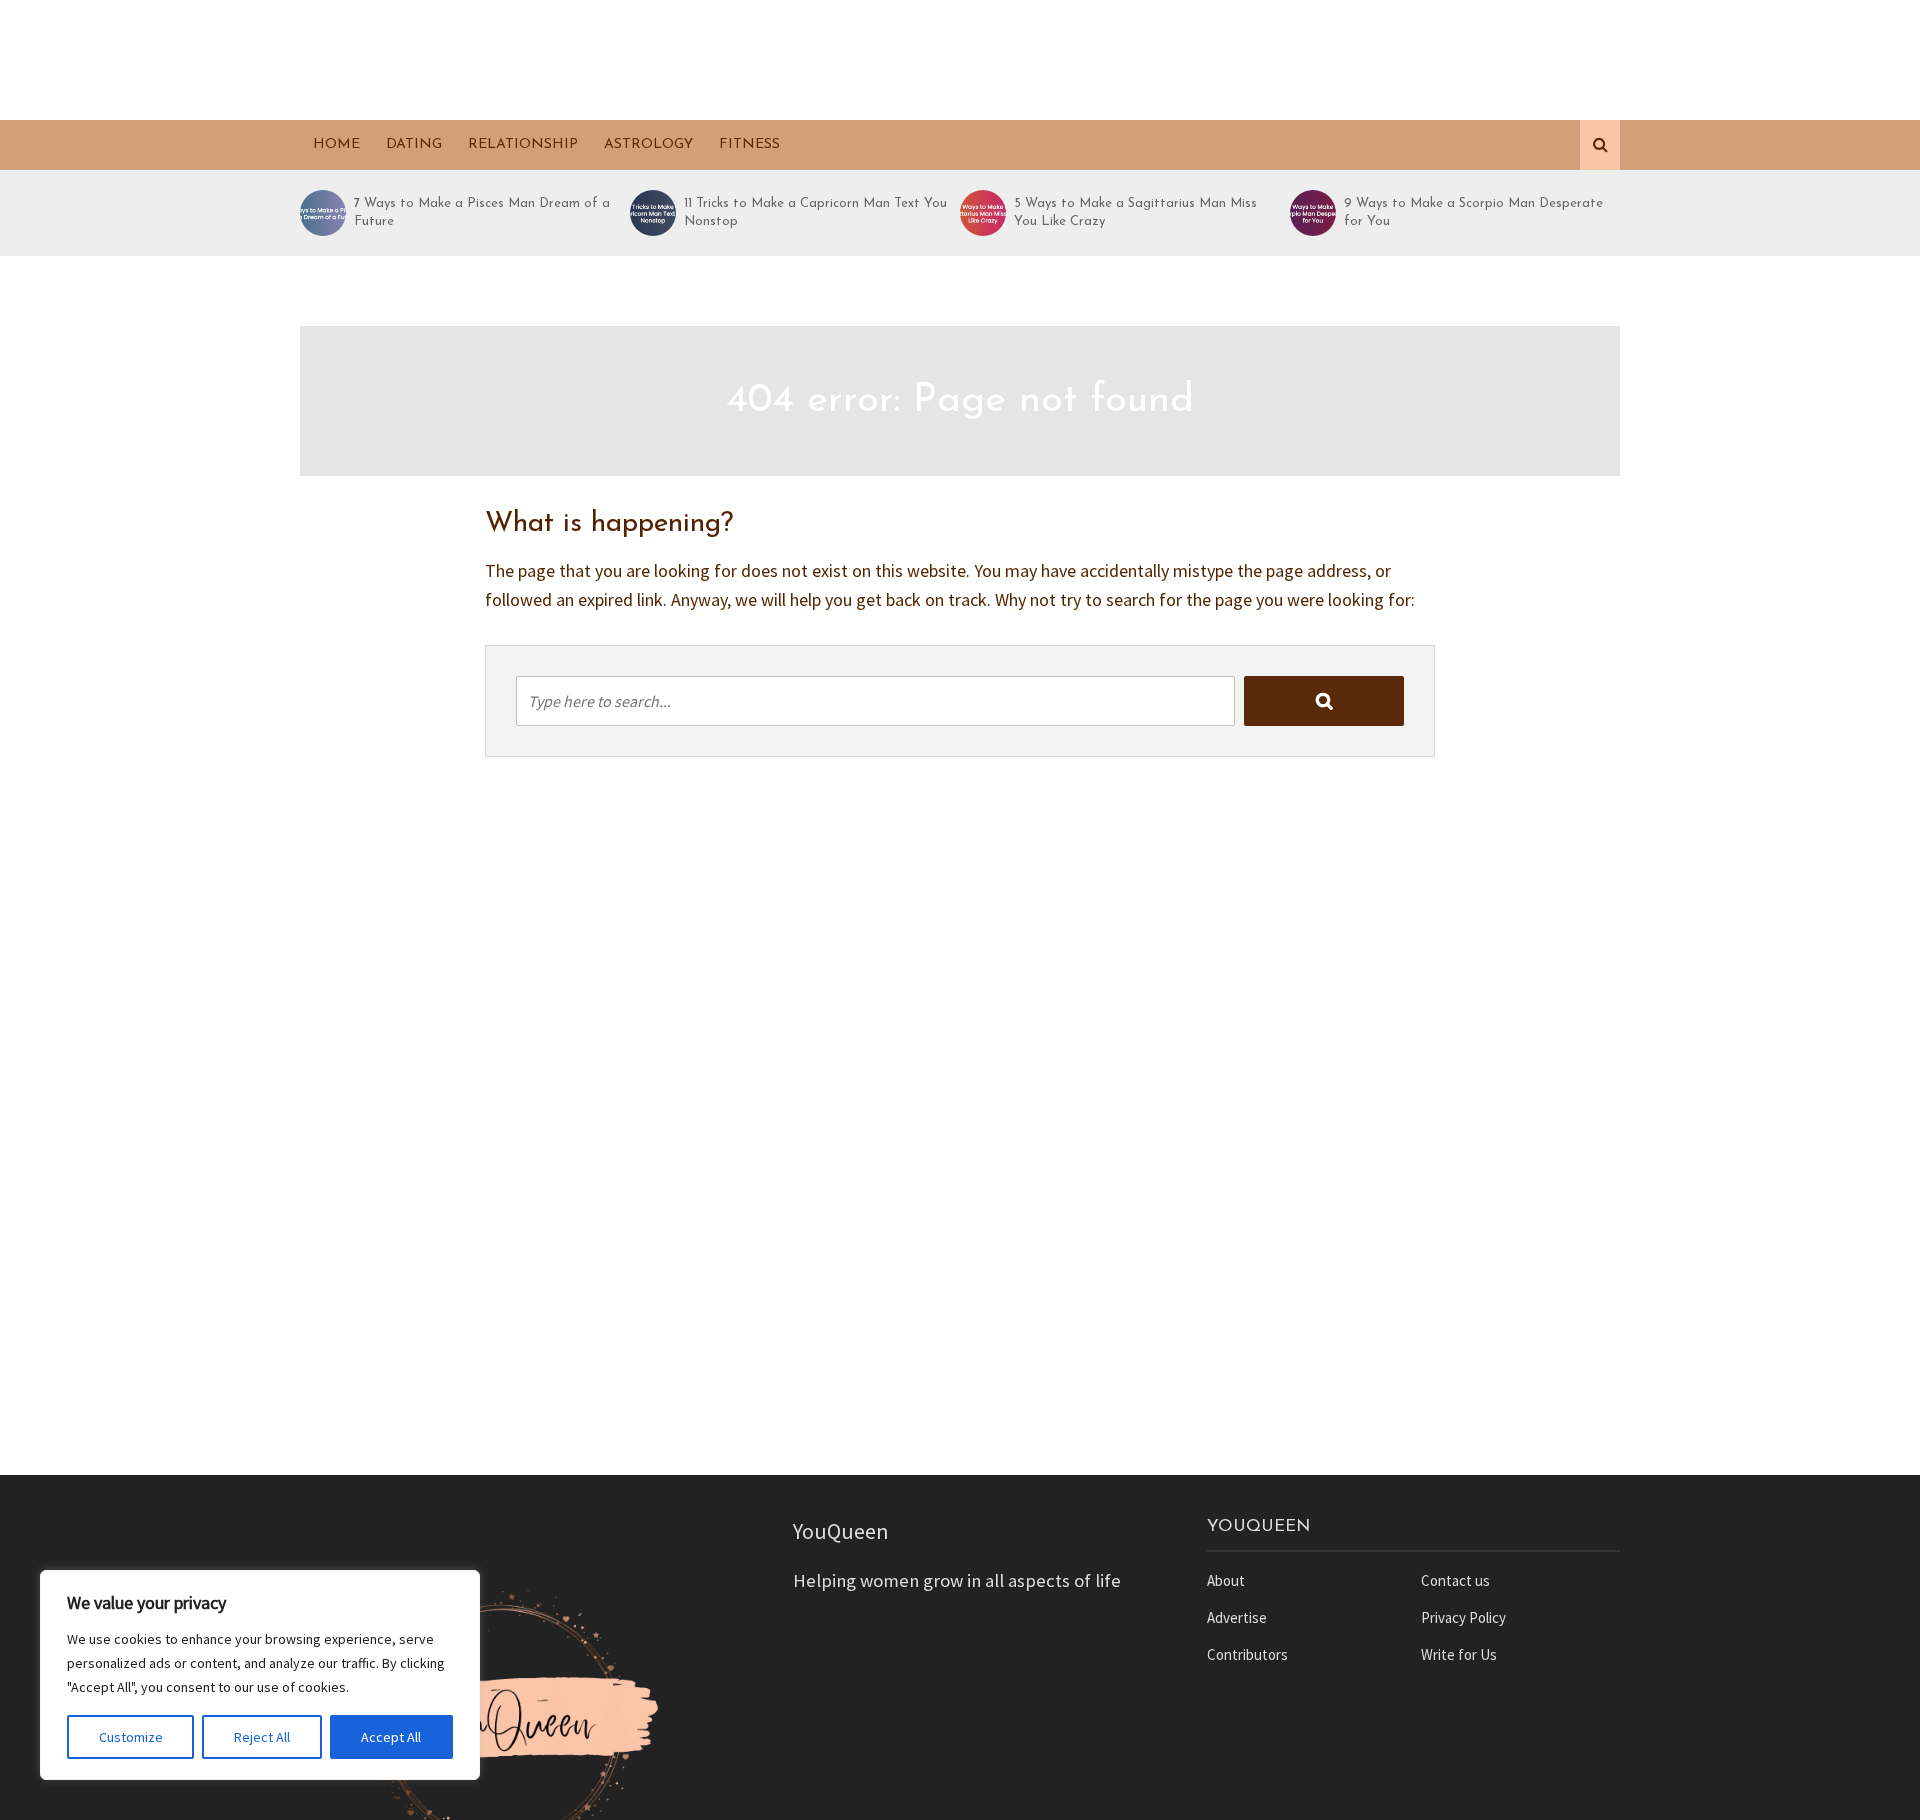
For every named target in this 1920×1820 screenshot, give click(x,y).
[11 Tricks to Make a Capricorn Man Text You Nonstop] (652, 213)
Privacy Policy (1463, 1617)
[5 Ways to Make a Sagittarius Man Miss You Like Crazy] (982, 213)
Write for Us (1459, 1654)
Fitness (749, 144)
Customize (131, 1737)
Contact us (1455, 1580)
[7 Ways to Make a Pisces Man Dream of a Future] (322, 213)
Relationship (523, 144)
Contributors (1247, 1654)
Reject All (262, 1737)
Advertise (1237, 1617)
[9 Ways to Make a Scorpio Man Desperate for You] (1312, 213)
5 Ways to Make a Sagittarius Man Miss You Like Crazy (1135, 212)
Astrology (648, 144)
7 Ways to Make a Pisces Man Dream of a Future (482, 212)
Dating (414, 144)
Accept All (391, 1737)
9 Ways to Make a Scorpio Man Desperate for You (1473, 212)
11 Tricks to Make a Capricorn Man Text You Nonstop (815, 212)
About (1226, 1580)
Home (336, 144)
